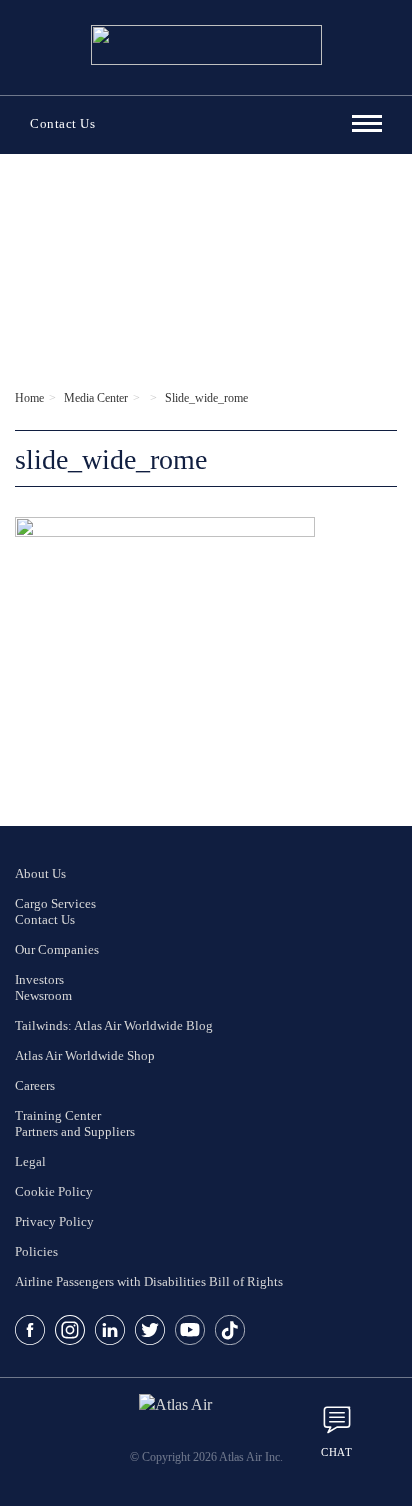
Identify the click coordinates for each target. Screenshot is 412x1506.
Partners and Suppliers (75, 1131)
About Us (40, 873)
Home (29, 398)
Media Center (96, 398)
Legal (30, 1161)
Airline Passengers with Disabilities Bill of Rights (149, 1281)
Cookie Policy (54, 1191)
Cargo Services (55, 903)
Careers (35, 1085)
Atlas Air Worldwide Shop (85, 1055)
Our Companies (57, 949)
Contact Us (62, 123)
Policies (36, 1251)
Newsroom (43, 995)
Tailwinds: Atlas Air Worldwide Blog (114, 1025)
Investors (39, 979)
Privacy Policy (54, 1221)
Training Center (58, 1115)
